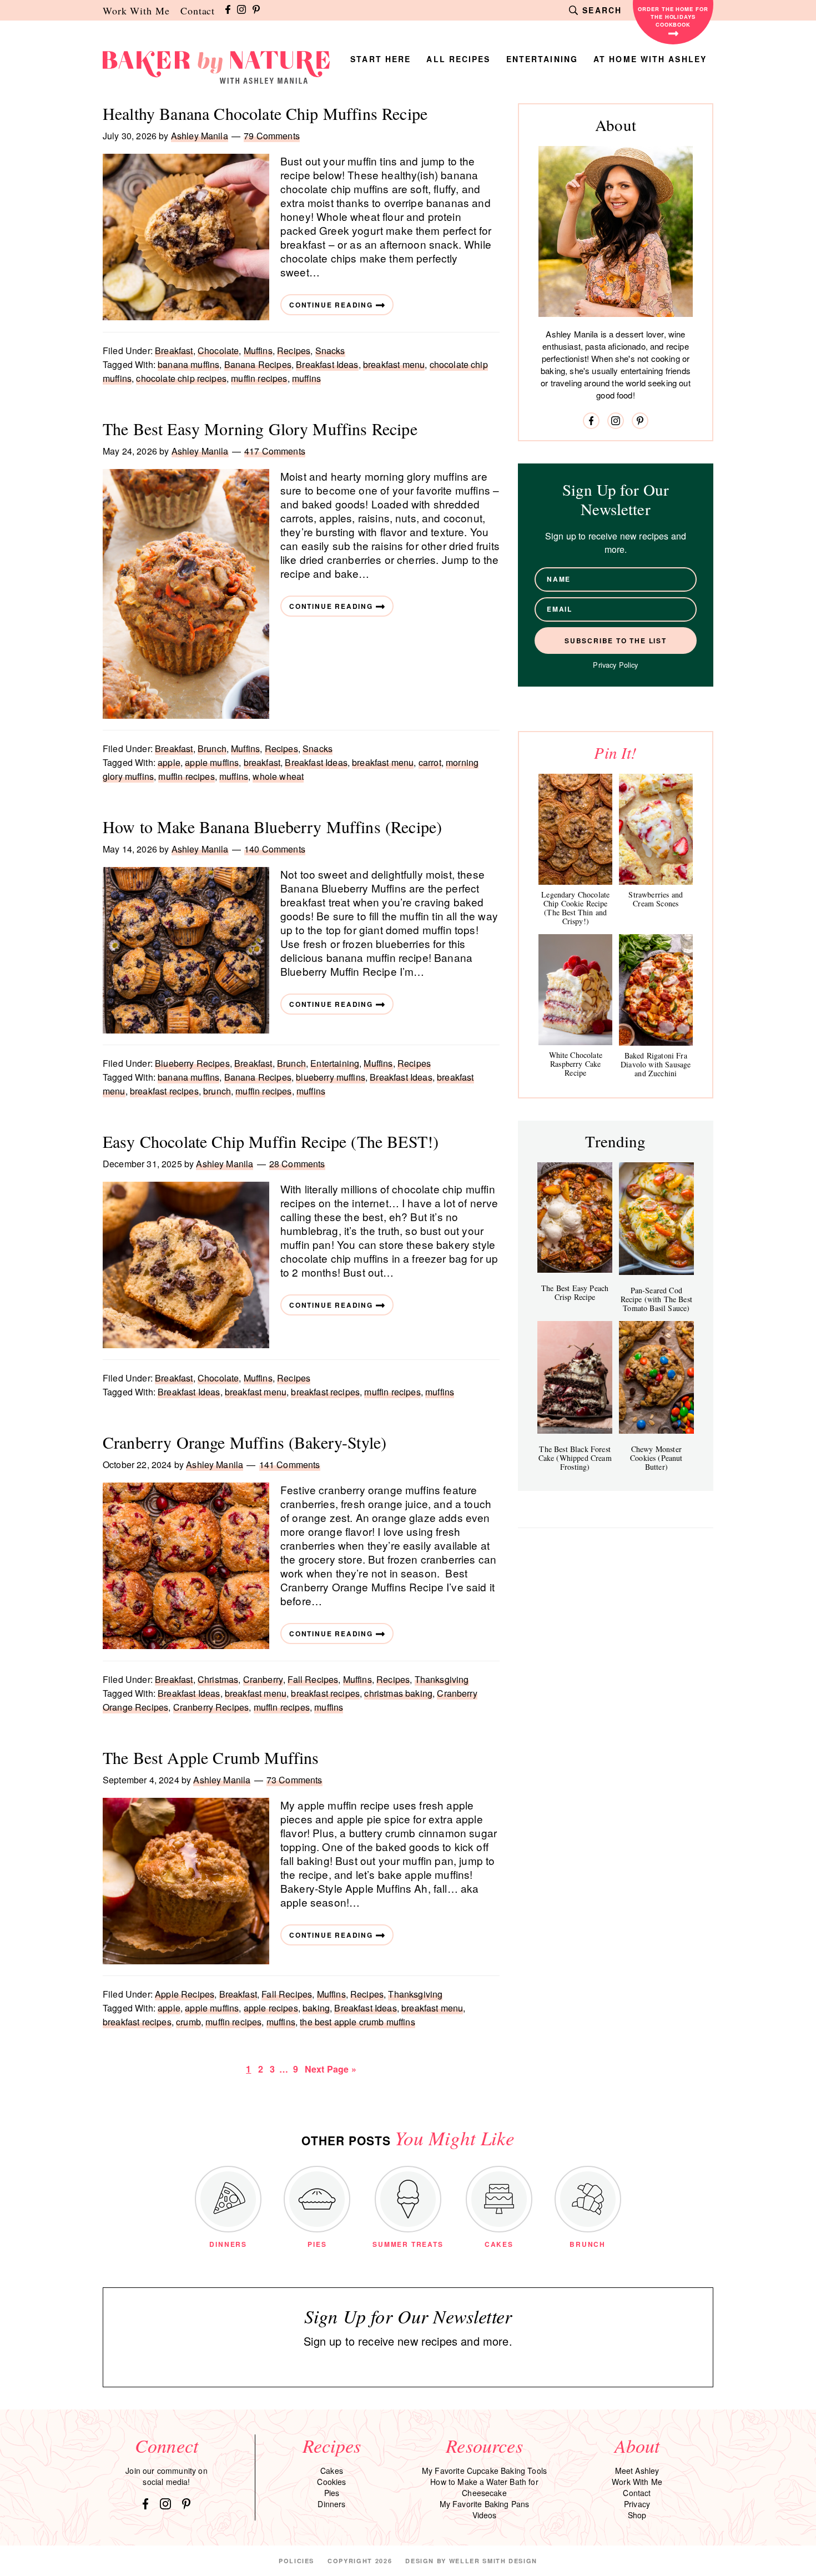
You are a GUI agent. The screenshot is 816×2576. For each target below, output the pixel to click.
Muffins (258, 351)
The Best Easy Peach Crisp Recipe (575, 1292)
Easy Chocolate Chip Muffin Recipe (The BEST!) (271, 1141)
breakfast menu (394, 364)
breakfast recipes (164, 1091)
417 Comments (275, 451)
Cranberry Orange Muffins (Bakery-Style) (245, 1442)
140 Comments (275, 849)
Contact (198, 11)
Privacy (637, 2504)
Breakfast (174, 351)
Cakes (332, 2471)
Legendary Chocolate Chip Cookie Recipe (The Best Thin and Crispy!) (575, 908)
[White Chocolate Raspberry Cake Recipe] (575, 990)
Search (602, 10)
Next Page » (330, 2069)
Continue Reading (331, 305)
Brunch (212, 748)
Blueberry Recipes (192, 1063)
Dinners (331, 2504)
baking (316, 2008)
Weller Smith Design (493, 2561)
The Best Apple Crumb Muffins (211, 1757)
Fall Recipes (313, 1679)
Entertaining (335, 1063)
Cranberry (263, 1679)
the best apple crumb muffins (357, 2022)
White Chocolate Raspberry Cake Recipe (576, 1064)
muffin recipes (259, 378)
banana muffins (188, 364)
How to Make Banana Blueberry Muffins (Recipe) (272, 826)
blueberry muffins (331, 1077)
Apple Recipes (185, 1994)
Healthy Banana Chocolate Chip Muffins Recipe (265, 113)
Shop (637, 2515)
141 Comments (290, 1465)
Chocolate (218, 351)
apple (169, 762)
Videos (485, 2515)
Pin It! (615, 752)
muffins (306, 378)
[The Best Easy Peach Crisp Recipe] (575, 1218)
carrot (430, 762)
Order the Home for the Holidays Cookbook (673, 17)
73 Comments (294, 1780)
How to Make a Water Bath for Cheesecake (484, 2487)
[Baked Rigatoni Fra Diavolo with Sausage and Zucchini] (656, 990)
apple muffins (212, 762)
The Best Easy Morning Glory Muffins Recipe (260, 429)
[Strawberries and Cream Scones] (656, 829)
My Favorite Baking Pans (485, 2504)
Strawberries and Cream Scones (656, 899)
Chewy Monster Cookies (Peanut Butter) (656, 1458)
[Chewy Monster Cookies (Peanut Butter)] (656, 1377)
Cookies (331, 2482)
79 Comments (272, 136)
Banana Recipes (258, 364)
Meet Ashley (637, 2471)
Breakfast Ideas (327, 364)
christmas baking (398, 1693)
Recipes (294, 351)
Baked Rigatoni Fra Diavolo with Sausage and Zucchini (656, 1064)
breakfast (262, 762)
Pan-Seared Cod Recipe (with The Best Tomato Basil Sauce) (656, 1299)
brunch (217, 1091)
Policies (296, 2561)
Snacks (330, 351)
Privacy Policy (615, 665)
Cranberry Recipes (211, 1707)
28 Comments (297, 1164)
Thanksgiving (442, 1679)
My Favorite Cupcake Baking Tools (484, 2471)
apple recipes (271, 2008)
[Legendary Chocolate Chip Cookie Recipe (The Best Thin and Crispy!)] (575, 829)
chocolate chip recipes (181, 378)
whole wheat (278, 776)
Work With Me (136, 11)
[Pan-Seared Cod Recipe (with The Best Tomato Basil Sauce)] (656, 1219)
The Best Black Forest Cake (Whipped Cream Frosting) (575, 1458)
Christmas (218, 1679)
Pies (332, 2493)
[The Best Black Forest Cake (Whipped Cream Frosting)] (575, 1377)
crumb (188, 2022)
